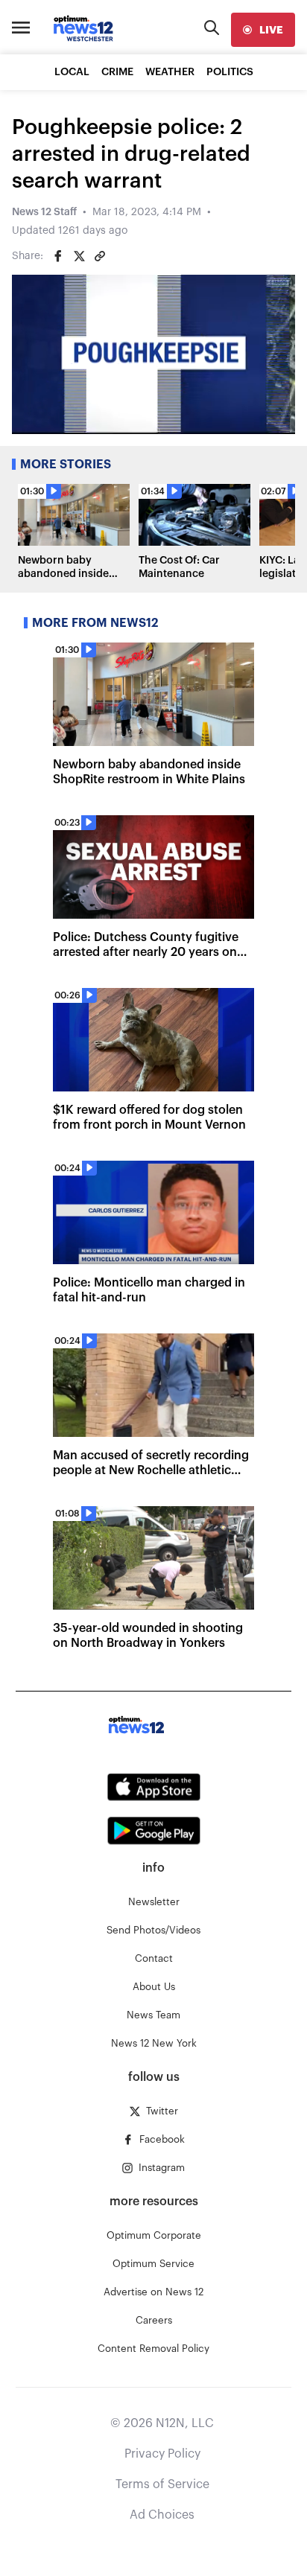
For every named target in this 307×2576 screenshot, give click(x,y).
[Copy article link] (100, 256)
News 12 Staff (44, 212)
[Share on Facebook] (58, 256)
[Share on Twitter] (79, 256)
